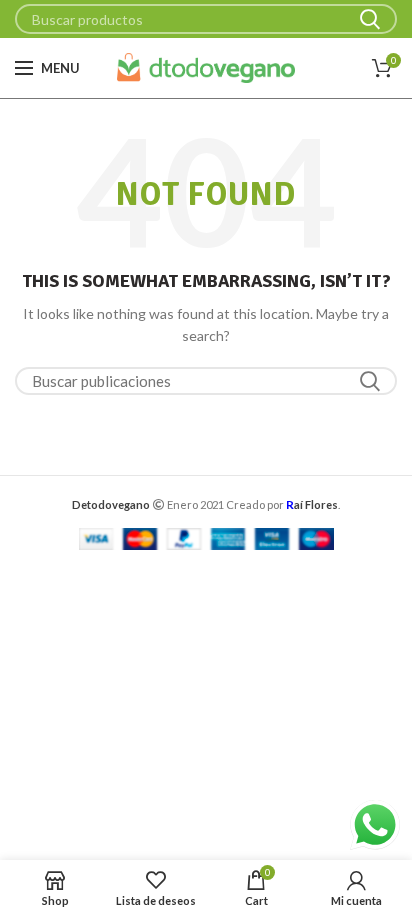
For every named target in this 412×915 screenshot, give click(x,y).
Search (370, 19)
